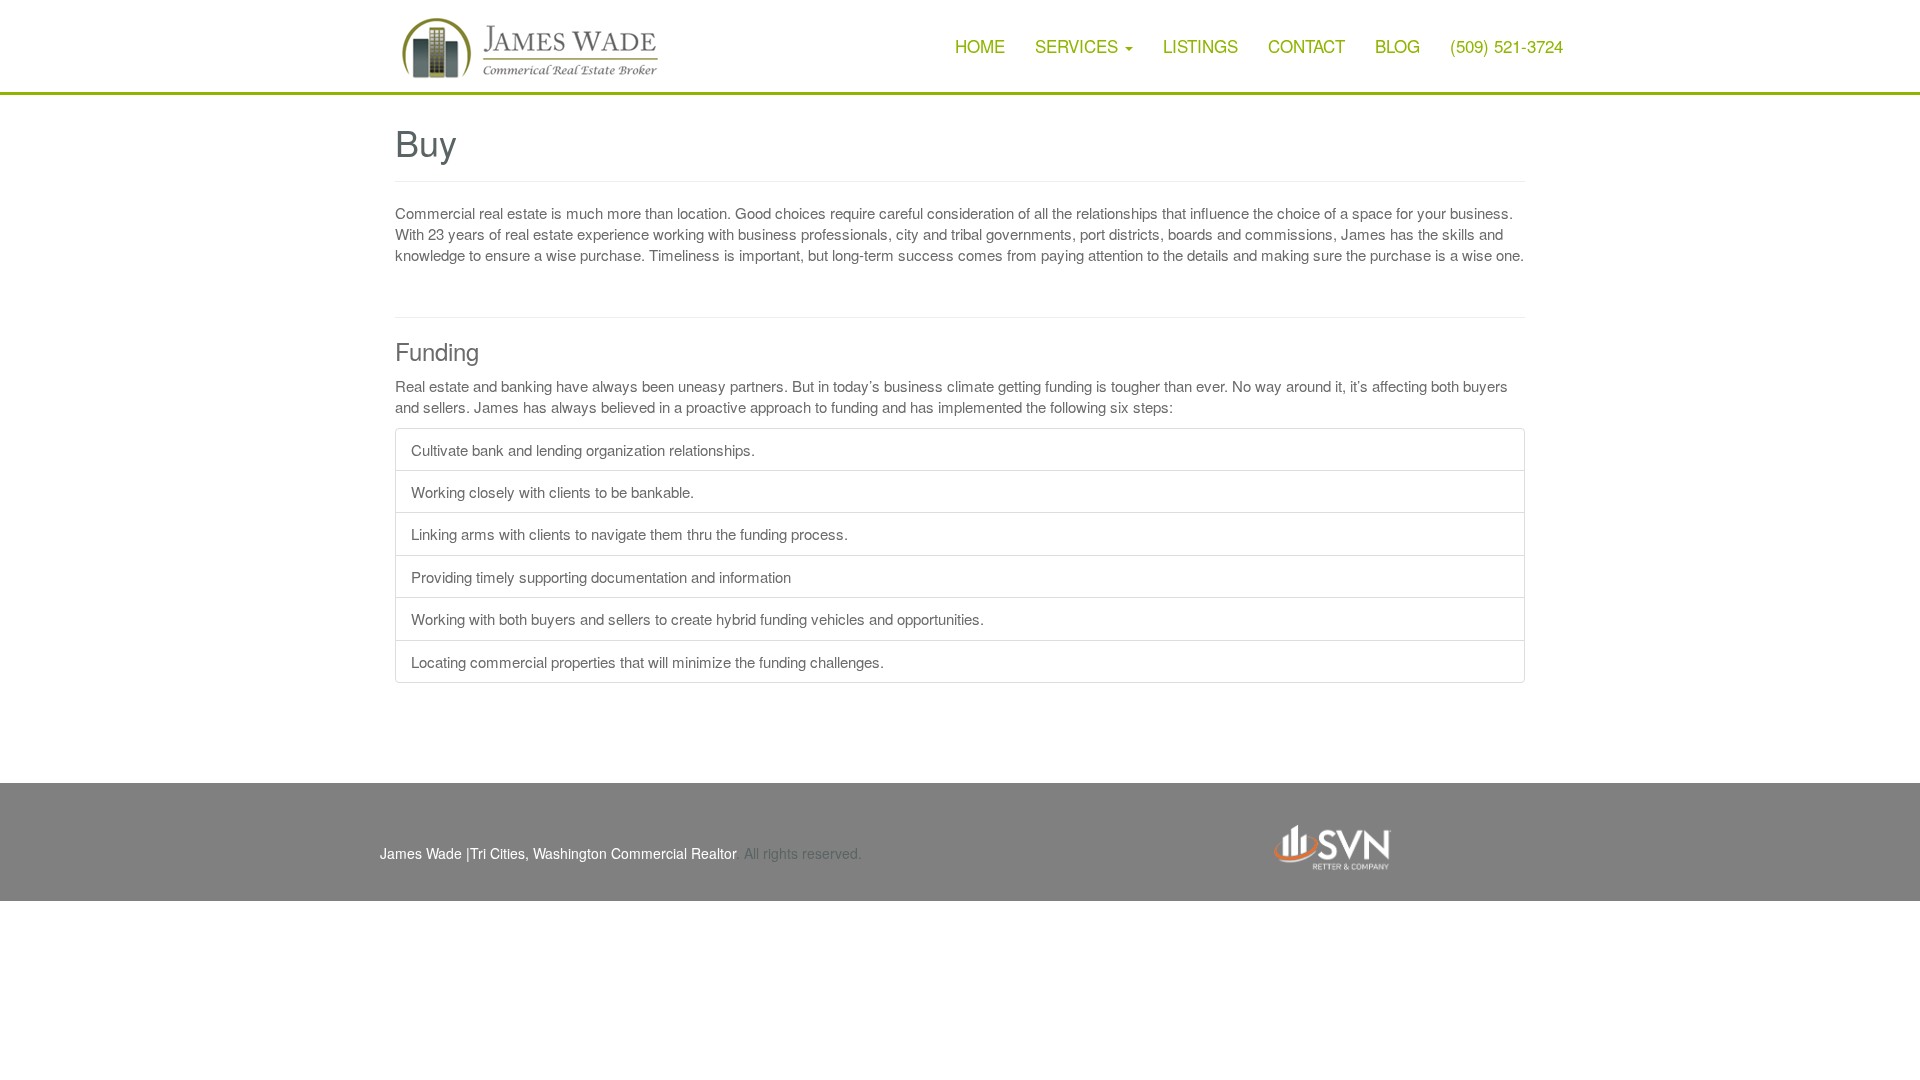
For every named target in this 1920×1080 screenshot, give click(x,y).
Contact (1306, 45)
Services (1079, 45)
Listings (1200, 45)
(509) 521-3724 (1506, 45)
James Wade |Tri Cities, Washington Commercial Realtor (558, 853)
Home (980, 45)
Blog (1397, 45)
